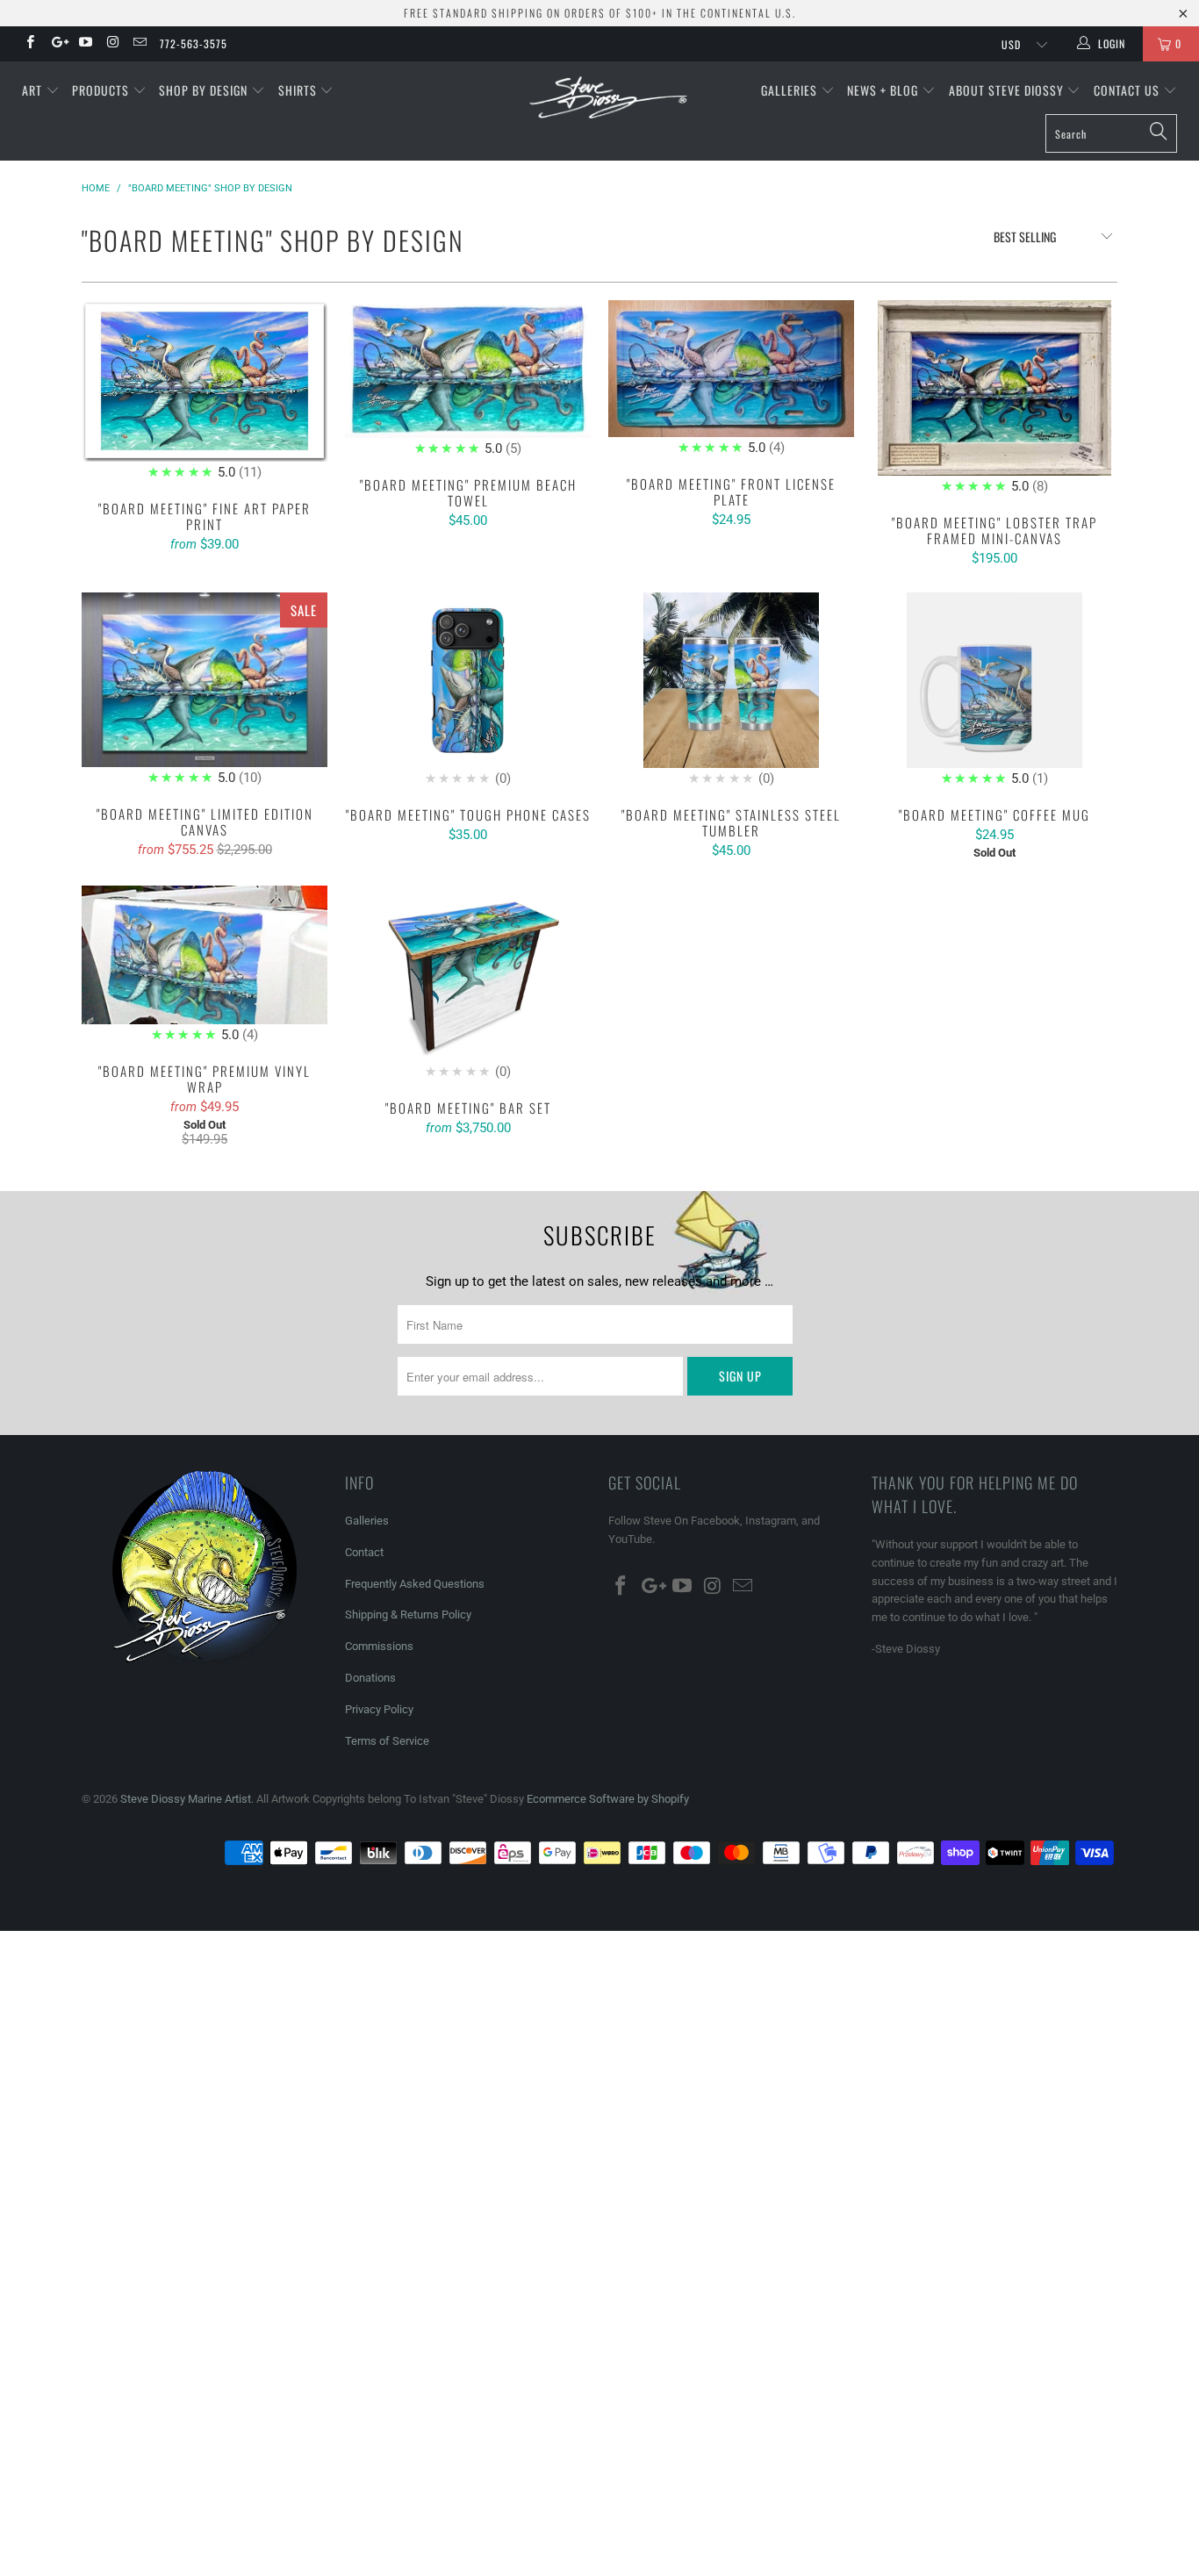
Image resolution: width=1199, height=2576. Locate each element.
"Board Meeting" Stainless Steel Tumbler (731, 691)
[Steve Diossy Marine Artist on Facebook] (29, 44)
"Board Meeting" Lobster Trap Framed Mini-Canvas (994, 398)
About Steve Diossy (1008, 90)
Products (102, 90)
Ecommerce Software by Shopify (608, 1799)
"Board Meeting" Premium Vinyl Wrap (205, 965)
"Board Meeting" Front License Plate (731, 379)
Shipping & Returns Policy (408, 1614)
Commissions (379, 1646)
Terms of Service (387, 1741)
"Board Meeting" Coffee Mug (994, 691)
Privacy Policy (379, 1709)
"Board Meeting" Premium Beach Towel (468, 380)
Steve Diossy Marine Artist (186, 1799)
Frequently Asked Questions (415, 1584)
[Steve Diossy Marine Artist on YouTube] (85, 44)
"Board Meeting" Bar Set (468, 984)
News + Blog (884, 90)
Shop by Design (205, 90)
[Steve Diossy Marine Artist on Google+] (57, 44)
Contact (364, 1552)
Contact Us (1128, 90)
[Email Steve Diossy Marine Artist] (139, 44)
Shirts (299, 90)
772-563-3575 (194, 43)
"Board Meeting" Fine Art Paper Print (205, 391)
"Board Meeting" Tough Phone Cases (468, 691)
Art (34, 90)
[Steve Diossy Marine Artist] (609, 99)
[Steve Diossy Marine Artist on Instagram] (112, 44)
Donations (370, 1678)
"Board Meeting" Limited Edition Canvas (205, 690)
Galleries (791, 90)
